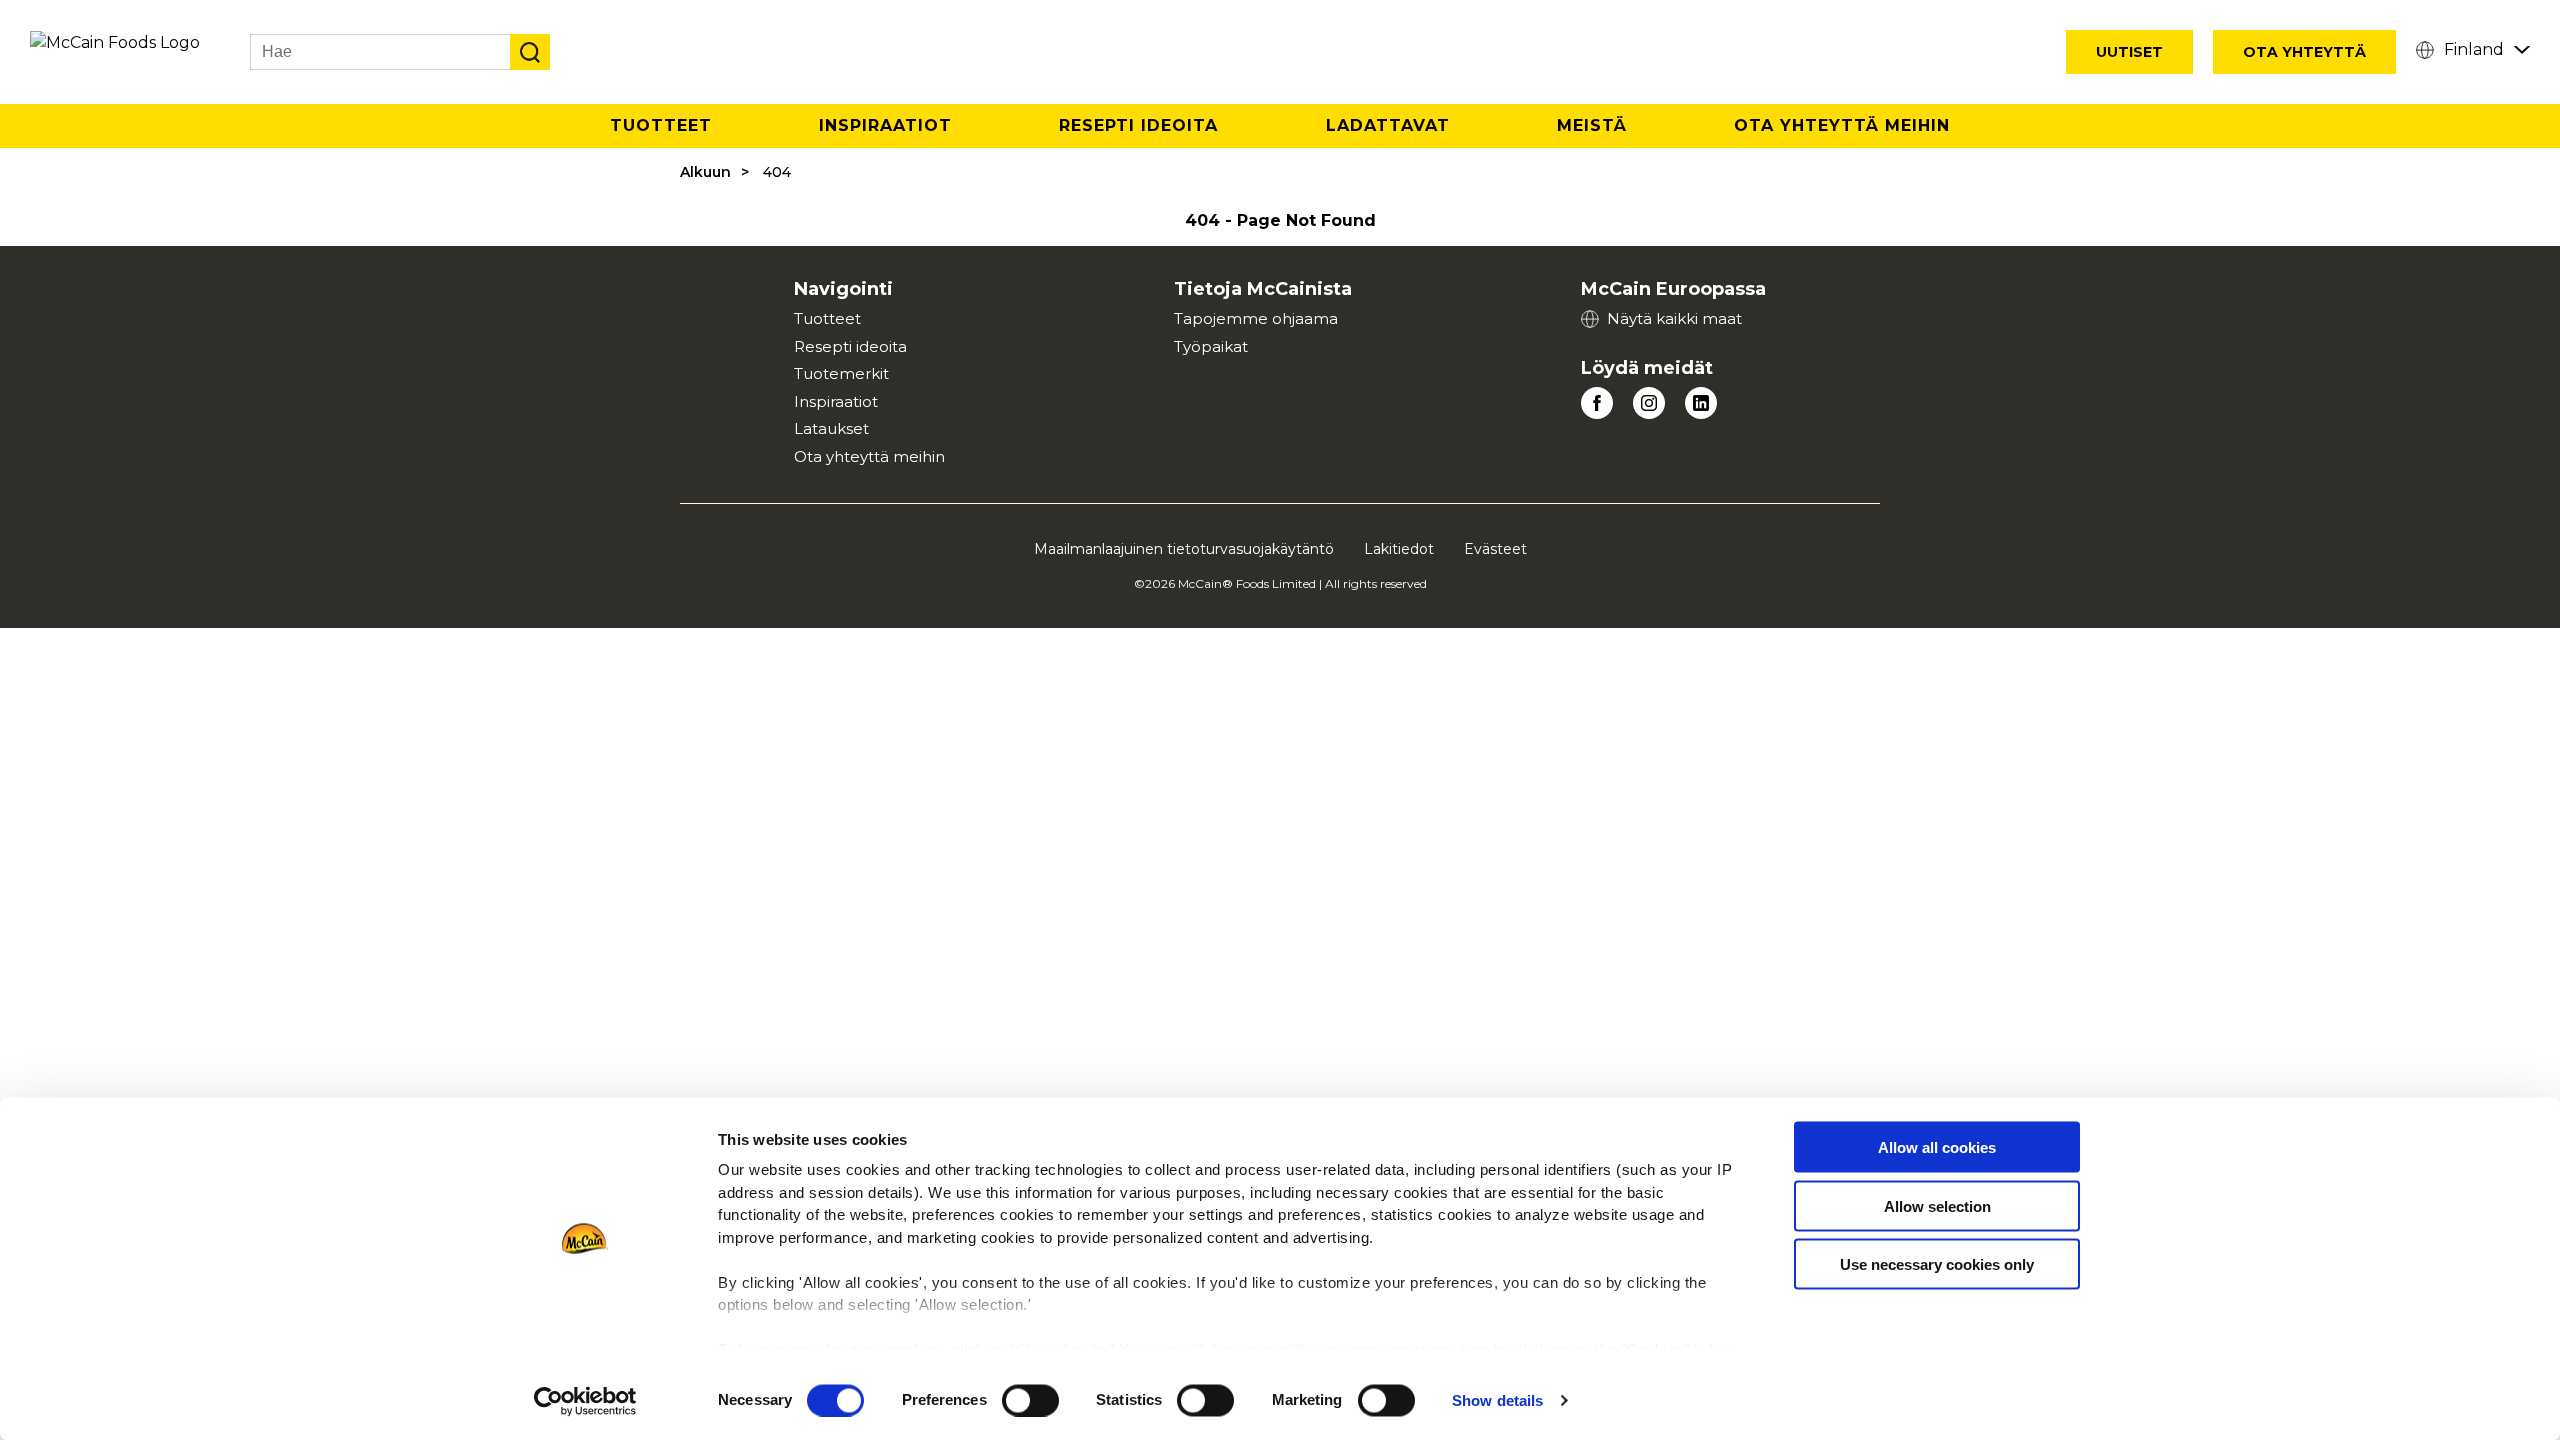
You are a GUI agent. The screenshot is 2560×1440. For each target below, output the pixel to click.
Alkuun (705, 172)
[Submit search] (530, 52)
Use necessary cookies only (1937, 1264)
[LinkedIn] (1701, 403)
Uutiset (2129, 52)
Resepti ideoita (850, 346)
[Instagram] (1649, 403)
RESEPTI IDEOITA (1138, 125)
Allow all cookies (1937, 1147)
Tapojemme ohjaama (1256, 318)
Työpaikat (1211, 346)
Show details (1497, 1400)
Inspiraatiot (885, 125)
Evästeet (1495, 549)
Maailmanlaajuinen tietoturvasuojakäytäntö (1184, 549)
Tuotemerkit (841, 373)
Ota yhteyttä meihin (1842, 125)
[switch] (1030, 1400)
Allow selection (1937, 1205)
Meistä (1592, 125)
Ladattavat (1388, 125)
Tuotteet (661, 125)
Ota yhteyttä (2304, 52)
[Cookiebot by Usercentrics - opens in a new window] (585, 1401)
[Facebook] (1597, 403)
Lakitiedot (1399, 549)
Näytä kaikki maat (1674, 318)
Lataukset (831, 428)
